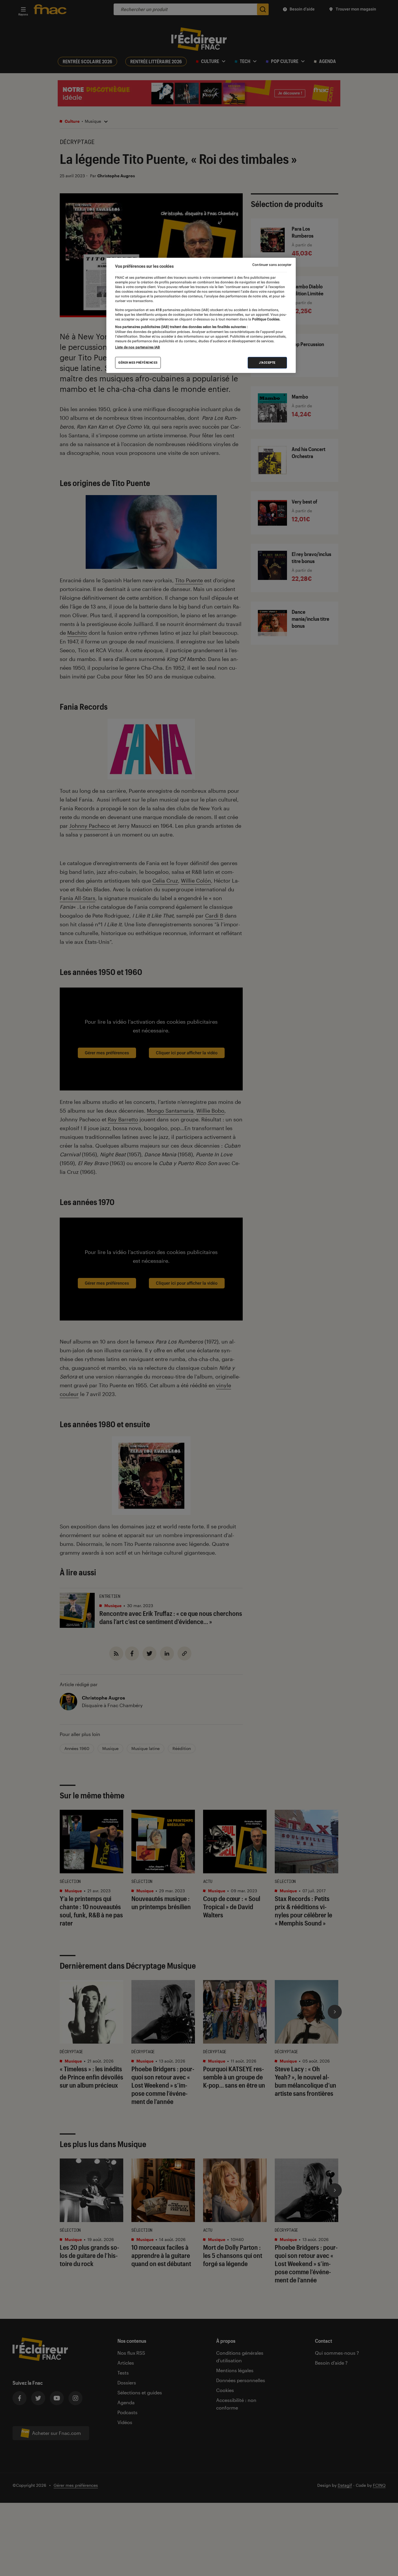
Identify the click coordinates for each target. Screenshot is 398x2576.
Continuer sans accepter (272, 265)
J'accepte (267, 362)
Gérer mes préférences (138, 362)
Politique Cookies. (266, 319)
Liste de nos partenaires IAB (138, 347)
